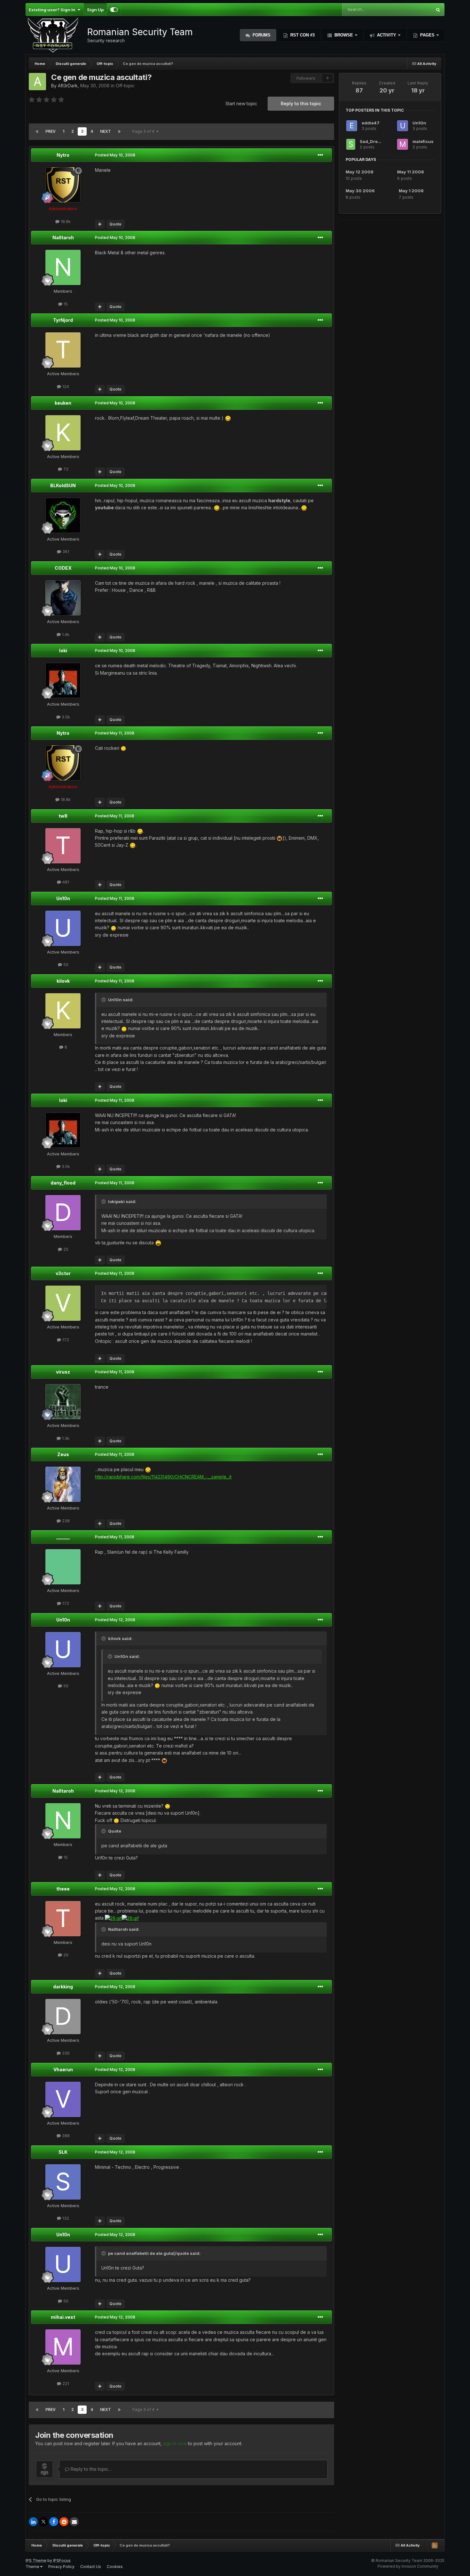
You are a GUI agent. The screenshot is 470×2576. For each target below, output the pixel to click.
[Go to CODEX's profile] (63, 598)
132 (65, 2218)
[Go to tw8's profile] (63, 846)
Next (106, 131)
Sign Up (95, 10)
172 (65, 1340)
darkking (63, 1987)
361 (65, 551)
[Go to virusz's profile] (63, 1402)
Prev (51, 131)
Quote (115, 224)
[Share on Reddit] (64, 2522)
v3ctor (63, 1273)
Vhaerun (63, 2069)
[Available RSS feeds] (435, 2545)
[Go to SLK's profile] (63, 2182)
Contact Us (91, 2567)
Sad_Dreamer (374, 141)
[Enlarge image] (228, 418)
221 (65, 2383)
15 (65, 304)
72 (65, 469)
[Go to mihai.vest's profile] (63, 2347)
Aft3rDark (68, 86)
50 (65, 964)
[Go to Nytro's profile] (63, 185)
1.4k (65, 634)
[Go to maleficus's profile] (403, 144)
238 (65, 1521)
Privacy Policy (61, 2567)
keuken (63, 403)
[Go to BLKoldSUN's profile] (63, 515)
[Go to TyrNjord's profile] (63, 350)
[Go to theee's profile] (63, 1919)
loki (63, 650)
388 (65, 2136)
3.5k (65, 717)
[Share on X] (43, 2522)
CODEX (63, 568)
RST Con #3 (302, 35)
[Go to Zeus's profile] (63, 1484)
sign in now (175, 2443)
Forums (261, 35)
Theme (33, 2567)
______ (63, 1537)
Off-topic (125, 86)
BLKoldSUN (63, 485)
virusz (63, 1372)
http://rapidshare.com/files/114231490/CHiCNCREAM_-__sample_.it (163, 1477)
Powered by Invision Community (408, 2566)
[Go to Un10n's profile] (63, 928)
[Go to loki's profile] (63, 680)
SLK (63, 2152)
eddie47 (371, 123)
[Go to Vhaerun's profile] (63, 2099)
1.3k (65, 1438)
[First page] (37, 131)
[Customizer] (114, 10)
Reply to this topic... (90, 2469)
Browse (344, 35)
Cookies (115, 2567)
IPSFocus (62, 2560)
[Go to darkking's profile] (63, 2017)
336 (65, 2053)
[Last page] (119, 131)
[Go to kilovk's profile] (63, 1011)
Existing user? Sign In (53, 10)
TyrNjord (63, 320)
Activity (387, 35)
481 (65, 882)
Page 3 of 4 (144, 131)
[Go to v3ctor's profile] (63, 1303)
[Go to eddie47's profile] (352, 126)
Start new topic (241, 103)
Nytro (63, 155)
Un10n (63, 898)
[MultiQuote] (100, 224)
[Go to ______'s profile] (63, 1567)
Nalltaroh (63, 238)
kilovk (63, 981)
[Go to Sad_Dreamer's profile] (351, 144)
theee (63, 1889)
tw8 (63, 816)
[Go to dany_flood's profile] (63, 1213)
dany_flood (63, 1183)
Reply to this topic (301, 103)
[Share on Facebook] (54, 2522)
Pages (427, 35)
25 (65, 1249)
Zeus (63, 1454)
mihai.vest (63, 2317)
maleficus (423, 141)
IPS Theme (36, 2560)
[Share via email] (74, 2522)
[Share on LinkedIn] (33, 2522)
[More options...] (320, 155)
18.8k (65, 221)
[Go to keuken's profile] (63, 433)
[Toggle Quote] (104, 1000)
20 (65, 1955)
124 (65, 386)
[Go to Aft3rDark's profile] (37, 82)
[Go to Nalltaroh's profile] (63, 267)
